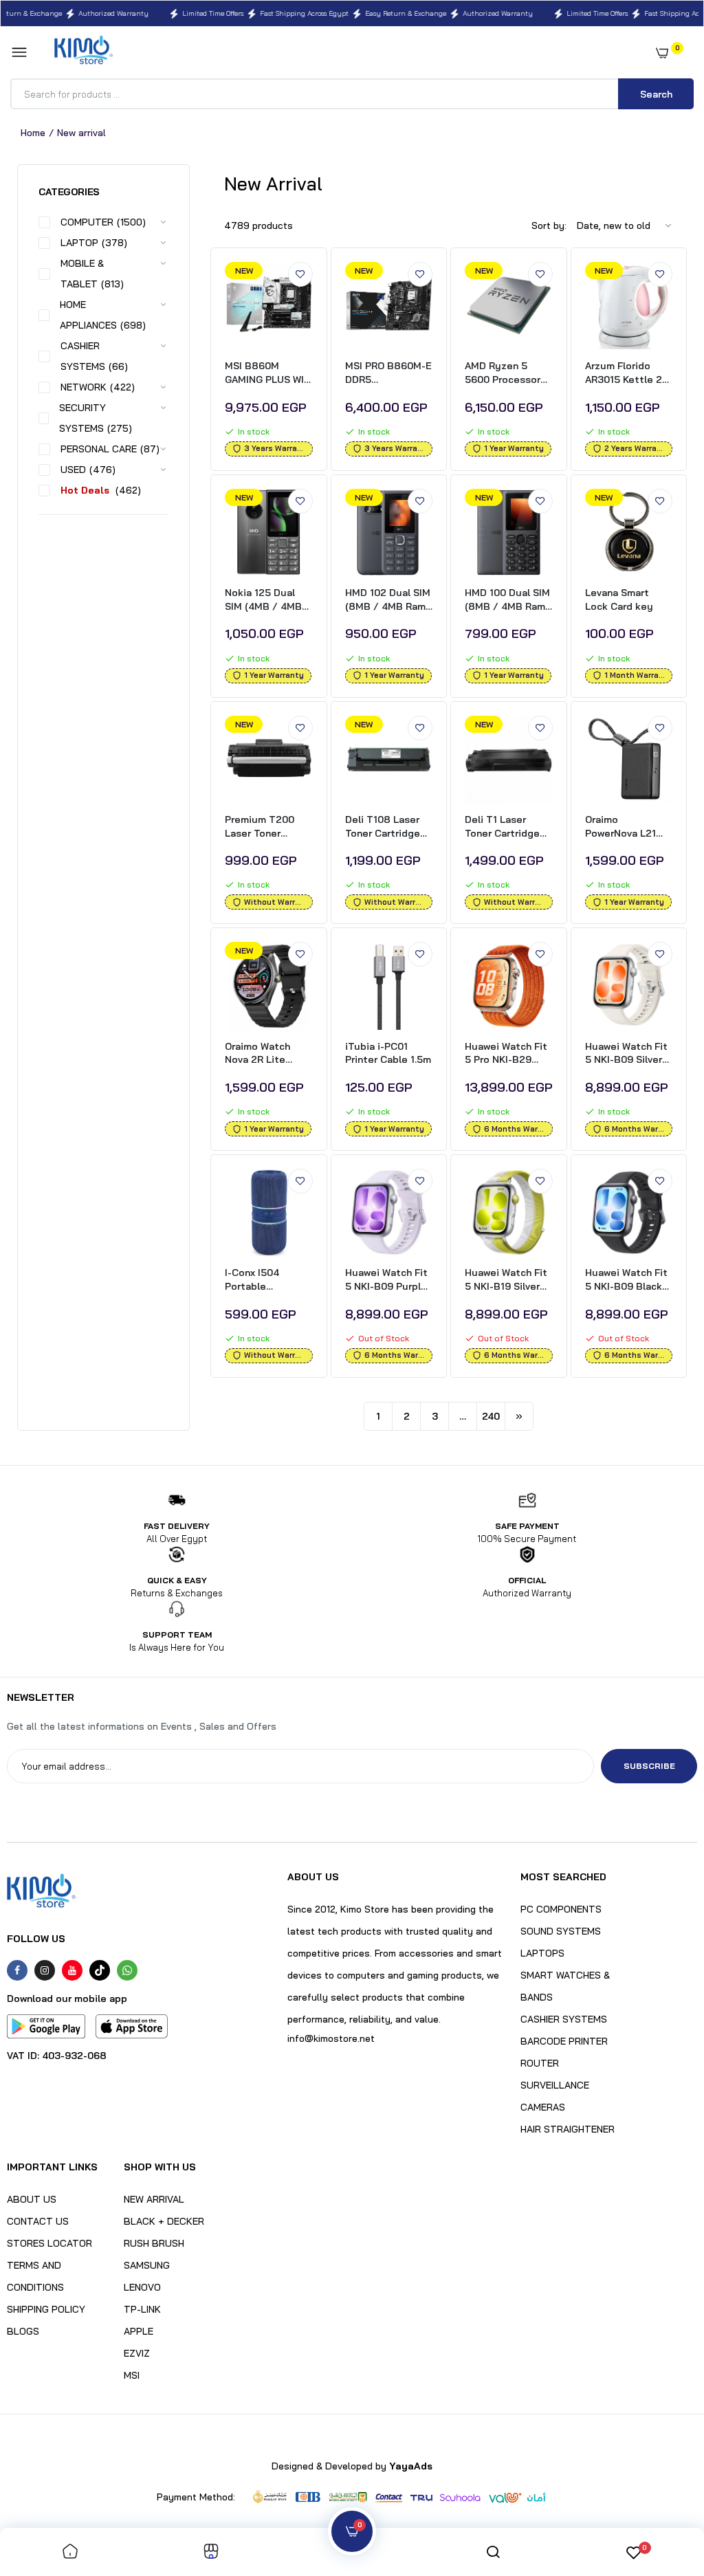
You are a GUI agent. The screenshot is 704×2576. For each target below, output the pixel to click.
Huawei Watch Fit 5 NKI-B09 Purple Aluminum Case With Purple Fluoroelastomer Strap (386, 1280)
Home (33, 133)
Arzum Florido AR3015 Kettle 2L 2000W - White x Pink (626, 373)
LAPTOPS (542, 1953)
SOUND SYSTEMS (561, 1931)
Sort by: (549, 225)
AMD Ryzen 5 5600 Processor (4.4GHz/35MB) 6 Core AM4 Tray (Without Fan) (506, 373)
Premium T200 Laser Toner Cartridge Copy (262, 827)
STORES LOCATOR (49, 2243)
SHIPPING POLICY (46, 2309)
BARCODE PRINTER (564, 2041)
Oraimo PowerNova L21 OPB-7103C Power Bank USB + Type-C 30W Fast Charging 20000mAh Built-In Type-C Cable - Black (628, 827)
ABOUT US (32, 2199)
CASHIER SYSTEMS (564, 2019)
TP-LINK (142, 2309)
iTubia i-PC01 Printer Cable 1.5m (388, 1053)
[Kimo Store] (84, 53)
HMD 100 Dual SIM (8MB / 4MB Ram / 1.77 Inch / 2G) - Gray (507, 600)
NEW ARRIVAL (154, 2199)
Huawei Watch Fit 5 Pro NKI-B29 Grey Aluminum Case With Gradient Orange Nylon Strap (506, 1054)
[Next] (519, 1416)
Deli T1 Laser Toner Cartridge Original (502, 827)
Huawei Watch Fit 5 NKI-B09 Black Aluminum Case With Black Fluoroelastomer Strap (626, 1280)
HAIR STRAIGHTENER (568, 2129)
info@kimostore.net (331, 2038)
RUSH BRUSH (154, 2243)
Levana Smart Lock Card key (619, 599)
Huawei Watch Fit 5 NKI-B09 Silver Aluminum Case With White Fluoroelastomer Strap (626, 1054)
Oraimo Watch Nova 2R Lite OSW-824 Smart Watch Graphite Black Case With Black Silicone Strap (263, 1054)
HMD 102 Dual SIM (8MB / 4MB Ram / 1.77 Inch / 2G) (388, 600)
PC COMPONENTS (561, 1909)
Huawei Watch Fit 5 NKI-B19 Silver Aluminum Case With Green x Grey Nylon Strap (507, 1280)
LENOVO (142, 2287)
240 (491, 1416)
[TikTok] (100, 1970)
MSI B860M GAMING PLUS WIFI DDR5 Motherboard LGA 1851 (268, 373)
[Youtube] (72, 1970)
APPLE (139, 2331)
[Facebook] (17, 1970)
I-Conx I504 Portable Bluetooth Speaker (252, 1280)
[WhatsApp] (127, 1970)
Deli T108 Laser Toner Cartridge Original (383, 827)
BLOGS (23, 2331)
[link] (300, 274)
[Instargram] (45, 1970)
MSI (132, 2375)
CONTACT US (38, 2221)
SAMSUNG (147, 2265)
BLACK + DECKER (164, 2221)
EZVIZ (137, 2353)
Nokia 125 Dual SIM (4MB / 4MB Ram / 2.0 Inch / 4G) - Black (263, 600)
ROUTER (540, 2063)
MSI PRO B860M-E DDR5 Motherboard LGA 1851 (388, 373)
